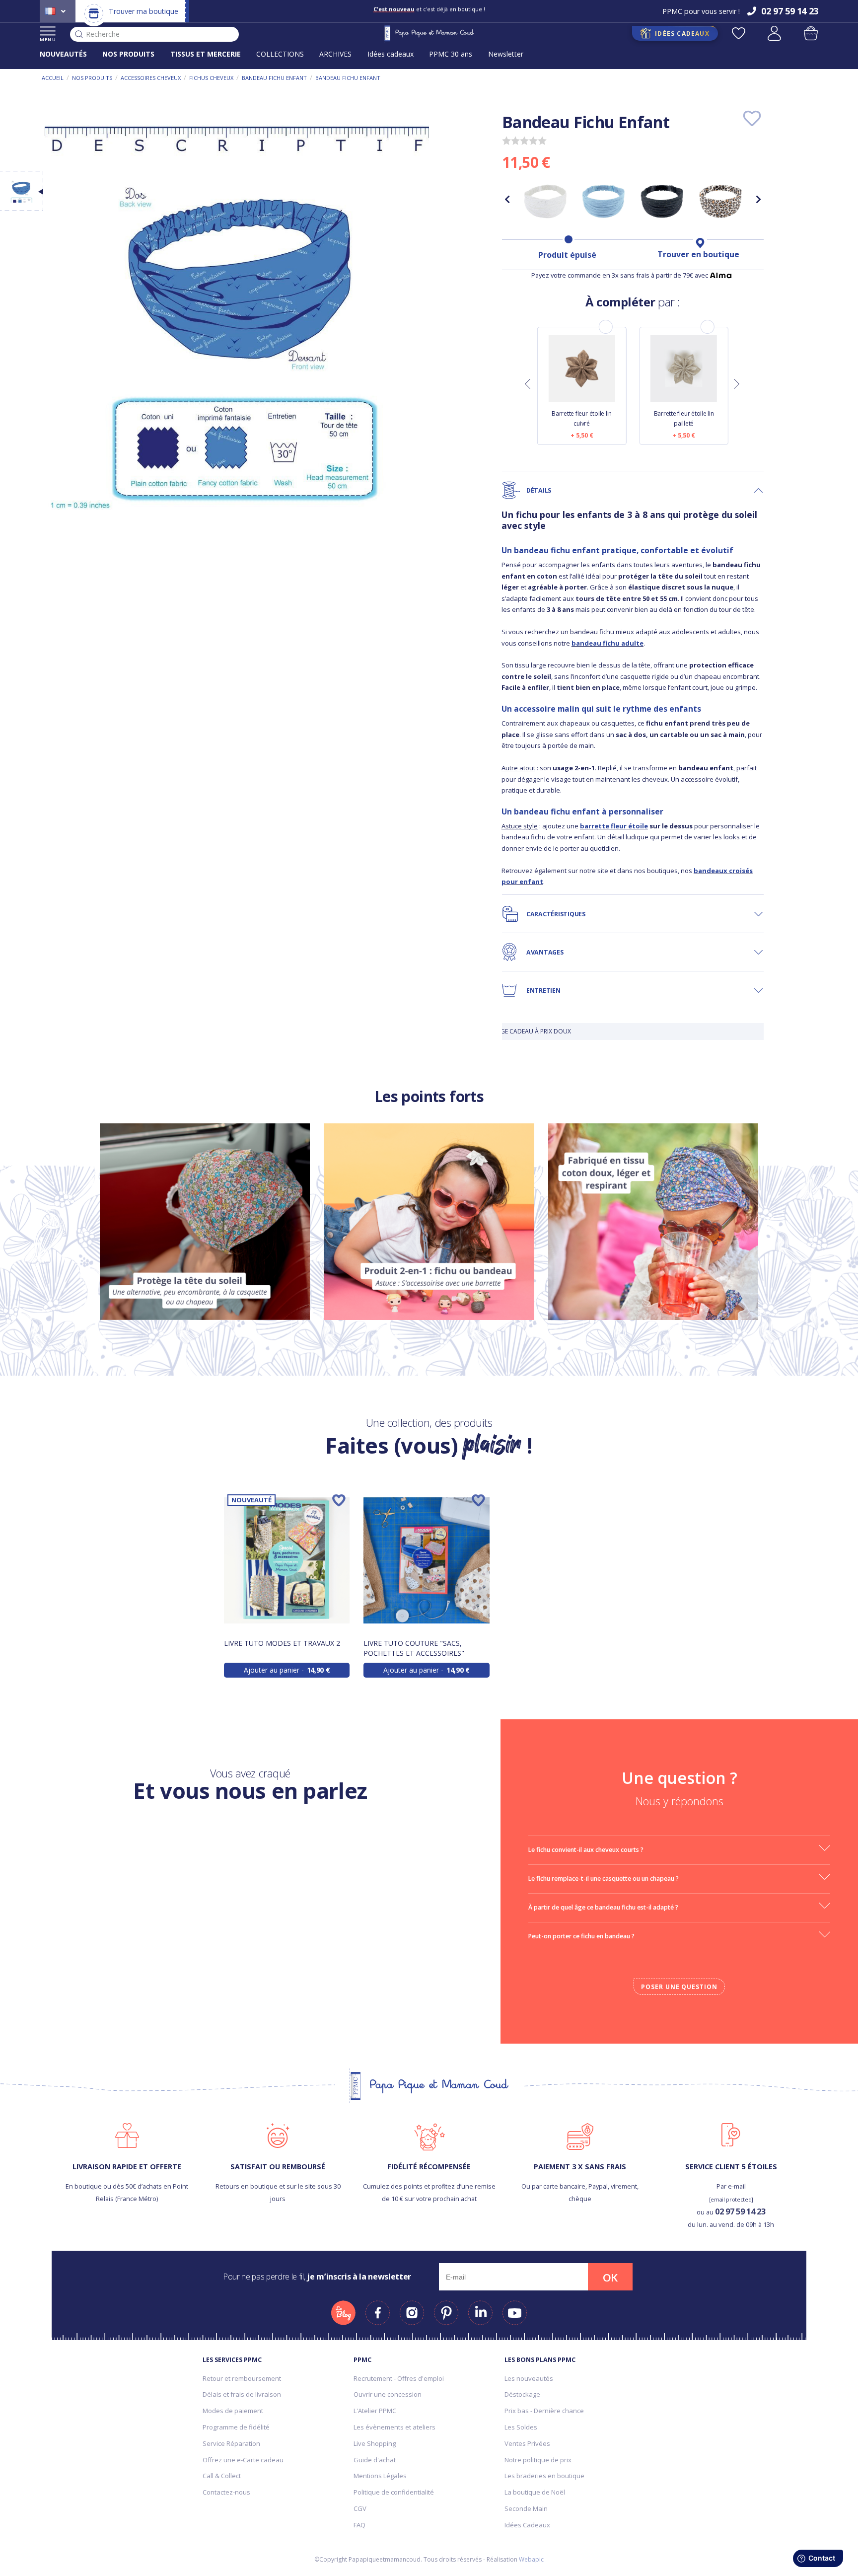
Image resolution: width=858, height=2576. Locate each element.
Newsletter (506, 54)
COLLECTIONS (280, 54)
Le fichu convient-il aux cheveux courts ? (586, 1850)
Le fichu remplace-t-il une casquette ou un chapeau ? (604, 1878)
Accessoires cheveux (151, 78)
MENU (48, 39)
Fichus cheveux (211, 78)
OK (610, 2278)
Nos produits (92, 78)
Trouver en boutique (698, 254)
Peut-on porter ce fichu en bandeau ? (581, 1936)
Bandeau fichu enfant (274, 78)
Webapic (531, 2559)
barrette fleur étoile (614, 826)
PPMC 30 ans (451, 54)
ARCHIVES (335, 54)
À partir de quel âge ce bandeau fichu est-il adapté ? (603, 1907)
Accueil (53, 78)
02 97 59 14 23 (740, 2211)
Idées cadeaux (391, 54)
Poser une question (679, 1987)
